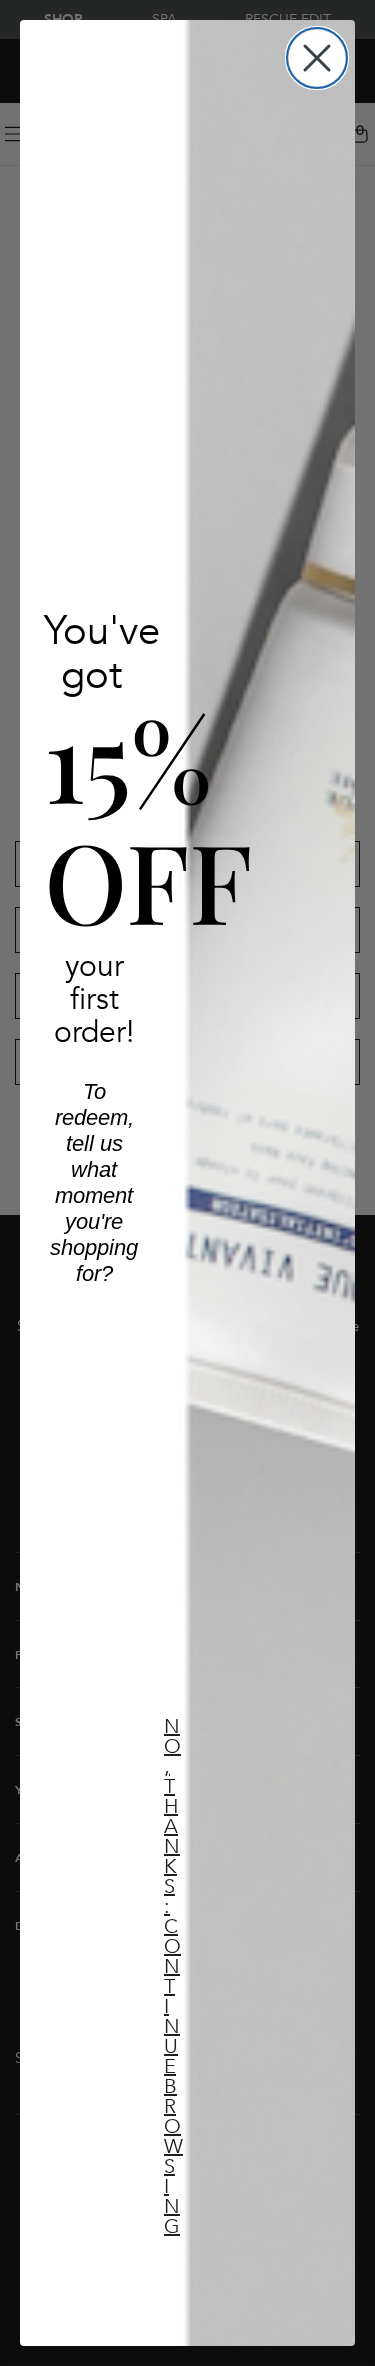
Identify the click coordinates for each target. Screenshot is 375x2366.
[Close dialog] (317, 58)
